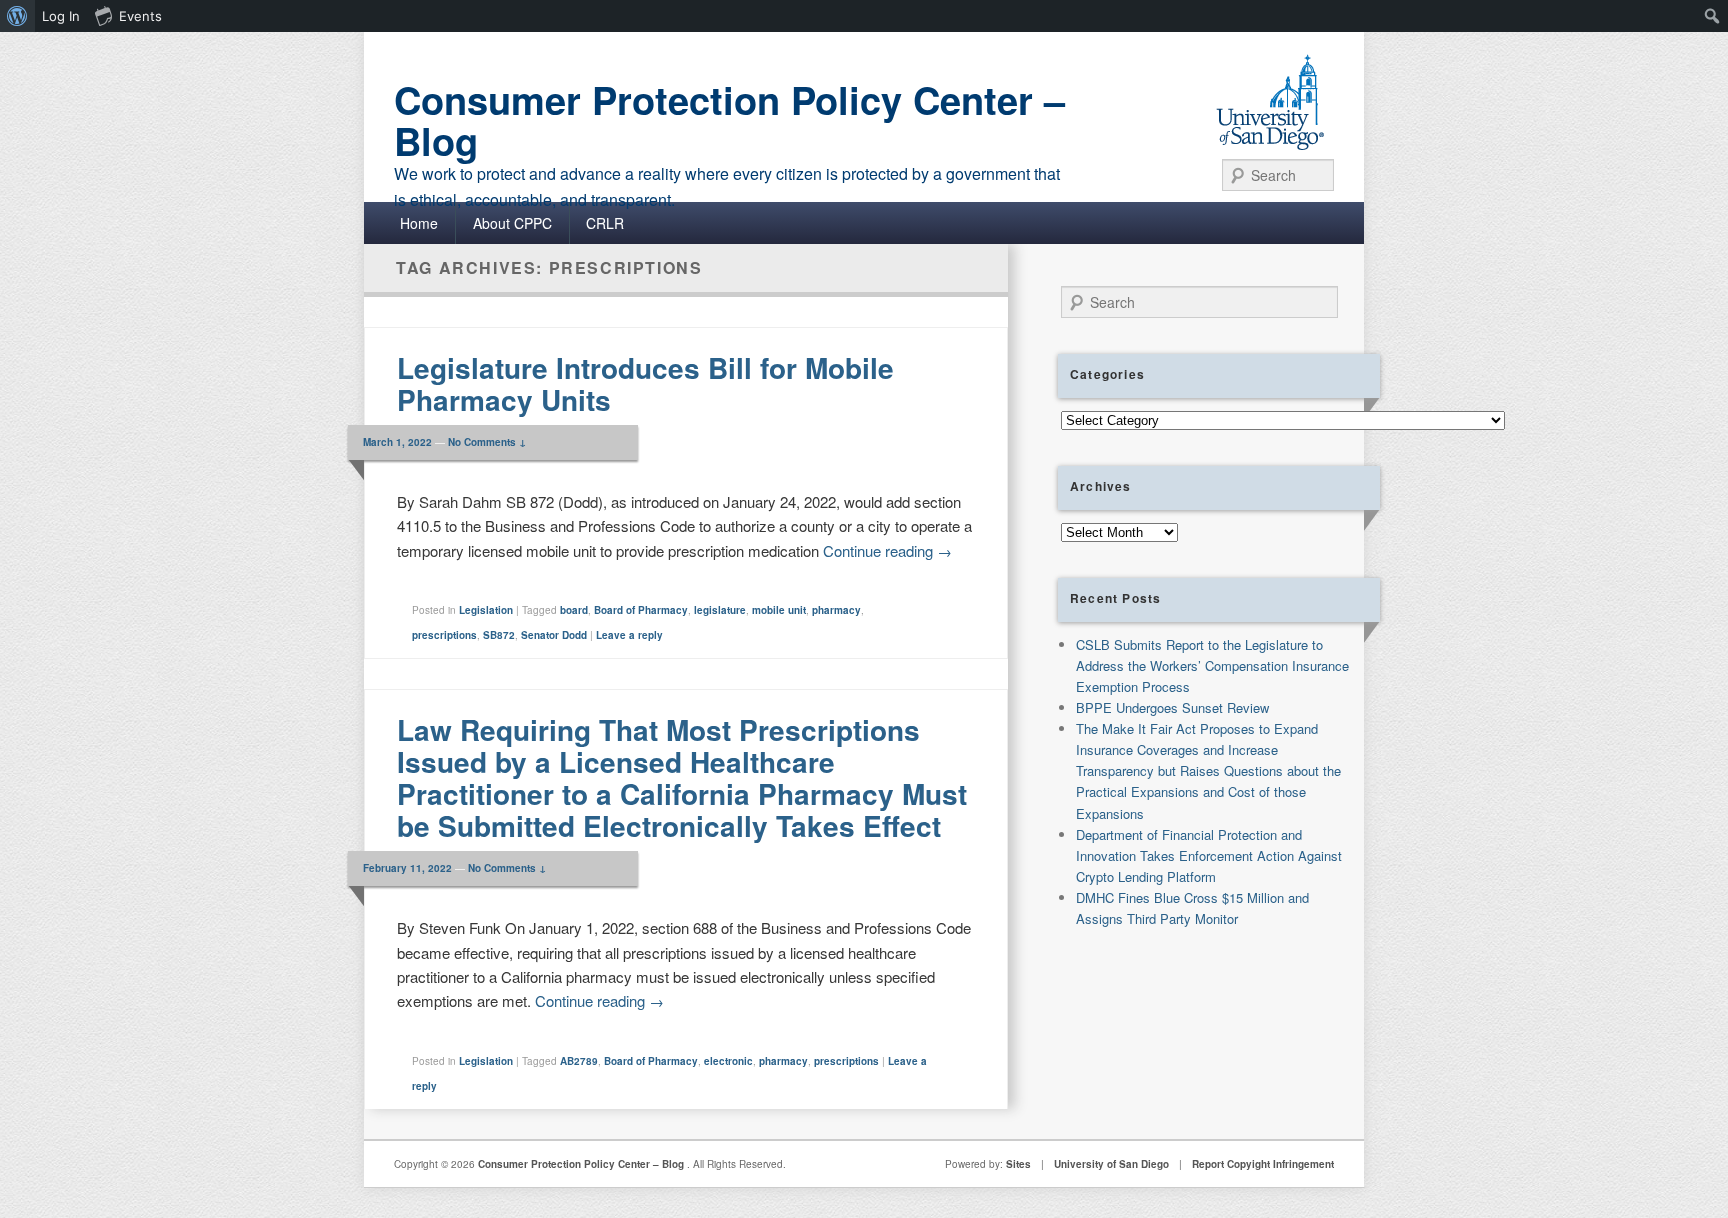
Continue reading (887, 550)
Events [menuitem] (140, 16)
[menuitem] (17, 16)
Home (419, 223)
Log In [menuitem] (61, 16)
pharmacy (836, 610)
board (574, 610)
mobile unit (779, 610)
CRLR (605, 223)
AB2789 (579, 1061)
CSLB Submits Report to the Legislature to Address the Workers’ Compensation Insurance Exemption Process (1212, 665)
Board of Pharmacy (641, 610)
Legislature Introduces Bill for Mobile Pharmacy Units (645, 383)
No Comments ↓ (487, 442)
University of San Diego (1111, 1164)
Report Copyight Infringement (1263, 1164)
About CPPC (512, 223)
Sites (1018, 1164)
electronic (728, 1061)
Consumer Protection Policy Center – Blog (729, 120)
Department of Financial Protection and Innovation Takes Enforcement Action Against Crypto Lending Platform (1209, 855)
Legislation (486, 610)
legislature (720, 610)
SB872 (499, 635)
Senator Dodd (554, 635)
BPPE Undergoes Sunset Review (1172, 707)
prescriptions (444, 635)
